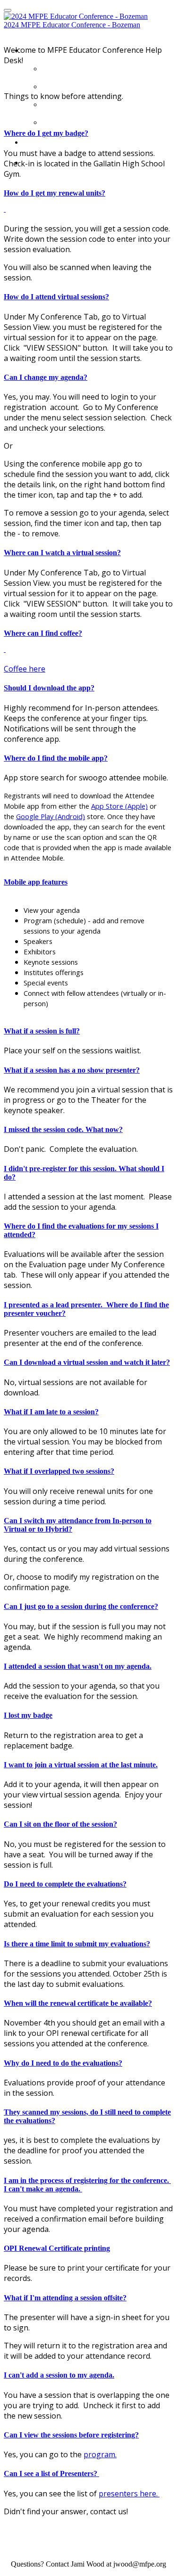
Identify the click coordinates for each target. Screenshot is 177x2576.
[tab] (88, 133)
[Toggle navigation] (8, 10)
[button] (88, 133)
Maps (58, 102)
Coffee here (25, 669)
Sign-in (47, 139)
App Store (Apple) (119, 806)
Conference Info (92, 84)
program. (100, 2454)
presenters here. (129, 2494)
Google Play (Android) (51, 816)
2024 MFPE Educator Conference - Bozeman (72, 25)
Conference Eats (93, 120)
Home (61, 66)
